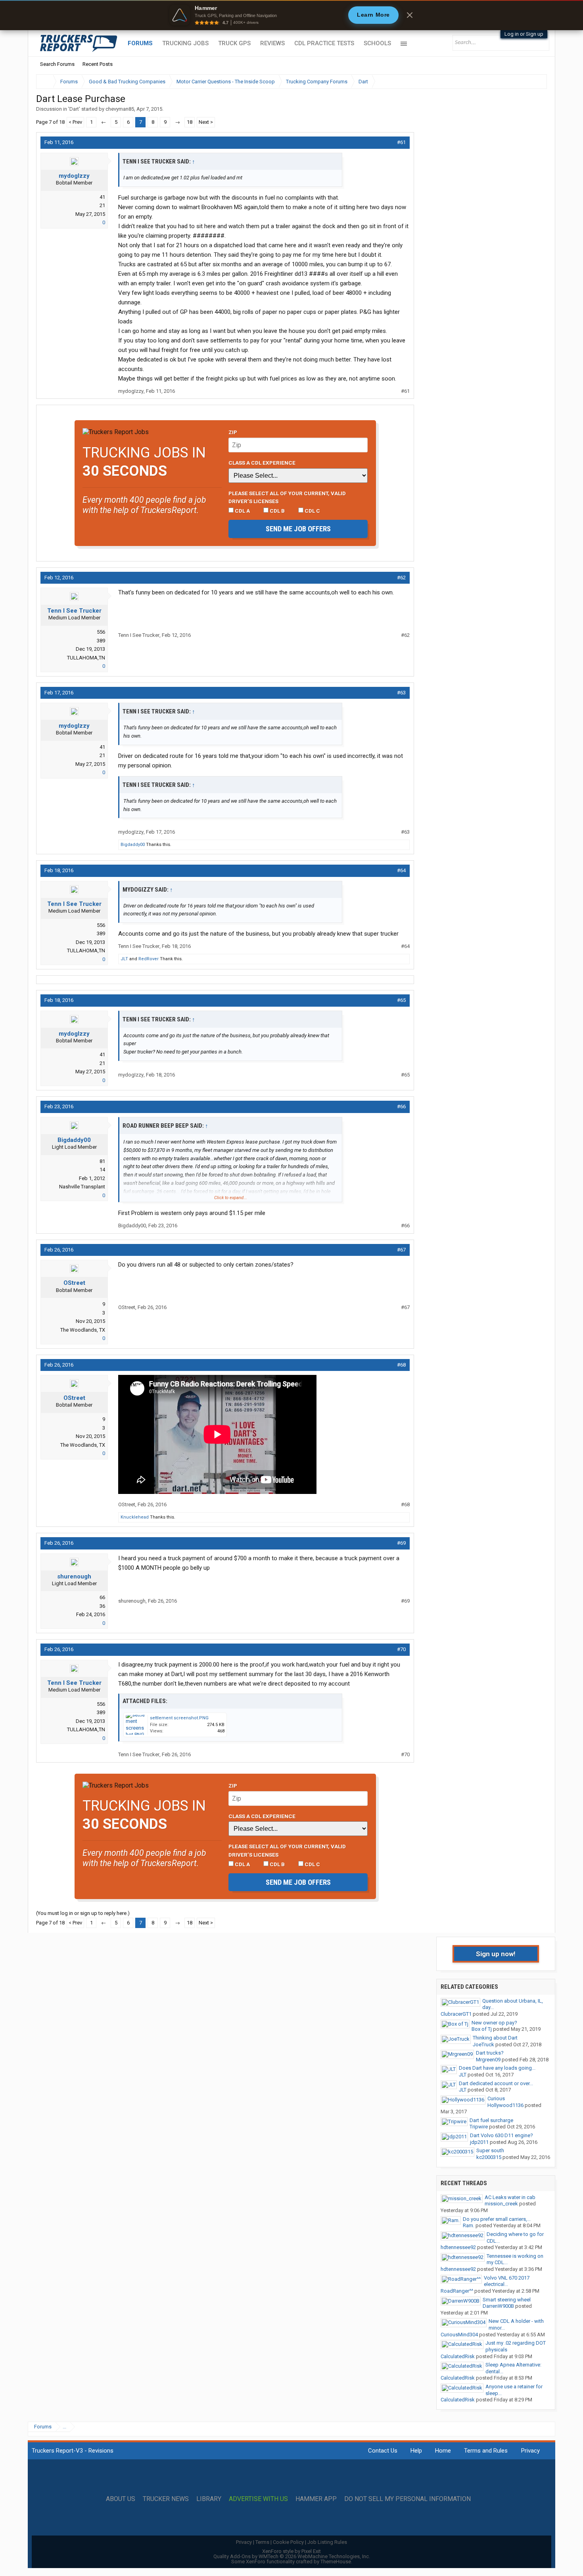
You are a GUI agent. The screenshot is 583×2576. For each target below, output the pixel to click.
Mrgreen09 (488, 2060)
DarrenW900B (498, 2306)
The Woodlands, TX (83, 1330)
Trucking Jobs (185, 43)
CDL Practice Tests (324, 43)
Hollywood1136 (505, 2105)
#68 (401, 1365)
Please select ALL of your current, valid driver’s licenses (287, 497)
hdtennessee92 (458, 2247)
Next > (206, 122)
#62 (401, 578)
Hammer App (316, 2499)
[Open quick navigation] (535, 82)
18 (190, 122)
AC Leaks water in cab (510, 2197)
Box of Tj (482, 2029)
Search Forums (57, 64)
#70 (401, 1649)
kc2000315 (489, 2157)
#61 (401, 142)
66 (102, 1597)
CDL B (277, 511)
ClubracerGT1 (456, 2014)
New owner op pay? (494, 2023)
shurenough (74, 1576)
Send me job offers (298, 529)
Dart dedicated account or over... (496, 2083)
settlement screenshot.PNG (179, 1718)
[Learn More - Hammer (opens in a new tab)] (291, 15)
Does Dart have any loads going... (497, 2068)
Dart (74, 109)
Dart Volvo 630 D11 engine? (501, 2135)
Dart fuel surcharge (491, 2120)
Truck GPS (234, 43)
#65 (401, 1000)
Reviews (272, 43)
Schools (377, 43)
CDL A (242, 511)
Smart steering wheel (507, 2300)
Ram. (469, 2225)
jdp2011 (479, 2142)
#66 (401, 1106)
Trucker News (166, 2499)
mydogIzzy (74, 176)
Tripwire (479, 2127)
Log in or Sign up (524, 34)
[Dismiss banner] (410, 15)
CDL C (312, 511)
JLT (124, 959)
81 (102, 1161)
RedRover (149, 959)
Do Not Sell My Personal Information (408, 2499)
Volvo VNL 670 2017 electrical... (507, 2281)
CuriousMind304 (459, 2335)
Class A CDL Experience (262, 463)
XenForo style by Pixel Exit (291, 2551)
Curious (496, 2098)
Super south (490, 2150)
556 (101, 632)
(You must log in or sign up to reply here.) (83, 1913)
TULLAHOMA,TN (86, 658)
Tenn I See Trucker (74, 611)
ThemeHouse (336, 2562)
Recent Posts (98, 64)
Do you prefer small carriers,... (497, 2219)
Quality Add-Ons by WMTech (292, 2556)
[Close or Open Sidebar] (526, 82)
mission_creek (501, 2204)
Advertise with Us (258, 2499)
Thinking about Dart (495, 2038)
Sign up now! (496, 1954)
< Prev (75, 122)
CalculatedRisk (458, 2356)
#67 (401, 1250)
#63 (401, 693)
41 (102, 197)
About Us (121, 2499)
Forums (140, 43)
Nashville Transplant (82, 1187)
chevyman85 (120, 109)
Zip (233, 432)
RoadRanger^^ (457, 2291)
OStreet (74, 1283)
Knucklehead (135, 1517)
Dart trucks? (490, 2053)
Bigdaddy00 (133, 845)
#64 (401, 870)
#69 (401, 1543)
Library (209, 2499)
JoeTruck (483, 2044)
